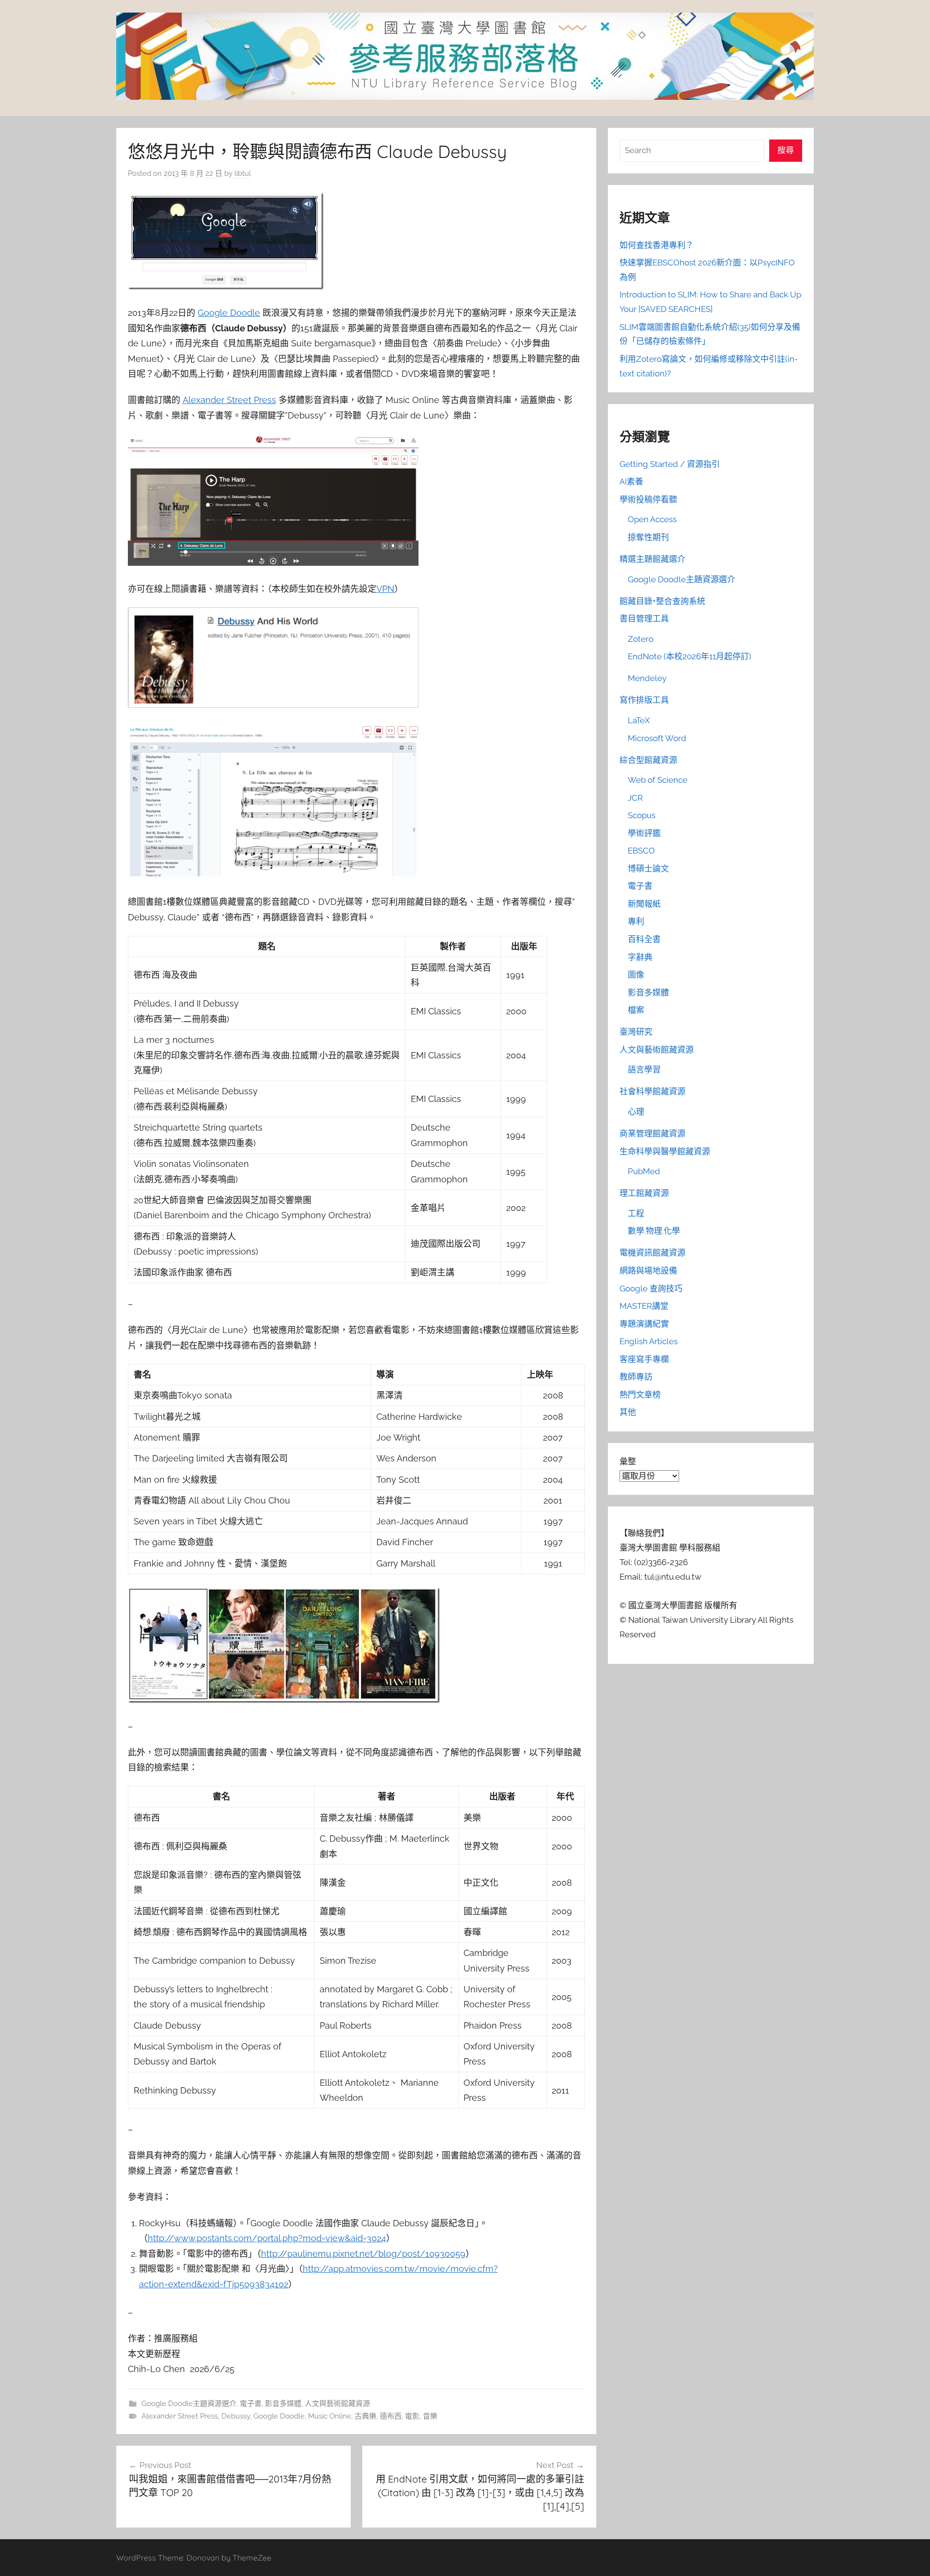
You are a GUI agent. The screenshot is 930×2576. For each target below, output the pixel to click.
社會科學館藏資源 (652, 1091)
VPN (385, 589)
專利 (636, 921)
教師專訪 (636, 1377)
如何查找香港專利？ (657, 245)
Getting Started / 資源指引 (670, 464)
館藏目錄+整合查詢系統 (662, 601)
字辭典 (640, 957)
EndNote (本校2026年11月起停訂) (690, 656)
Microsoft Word (657, 738)
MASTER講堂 (644, 1306)
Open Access (652, 519)
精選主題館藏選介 (652, 559)
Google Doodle (229, 313)
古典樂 (365, 2416)
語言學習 (644, 1070)
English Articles (649, 1341)
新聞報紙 (644, 904)
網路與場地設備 (648, 1271)
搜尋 (786, 150)
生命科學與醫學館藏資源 (665, 1151)
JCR (635, 798)
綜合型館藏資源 (648, 760)
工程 (636, 1213)
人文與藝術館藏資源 (337, 2404)
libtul (243, 173)
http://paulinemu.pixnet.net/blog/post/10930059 (363, 2254)
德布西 (391, 2416)
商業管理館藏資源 (652, 1133)
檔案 (636, 1010)
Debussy (236, 2416)
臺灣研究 (636, 1032)
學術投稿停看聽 (648, 499)
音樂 (430, 2416)
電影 (412, 2416)
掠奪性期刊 (648, 537)
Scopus (642, 815)
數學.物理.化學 (654, 1231)
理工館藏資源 (644, 1193)
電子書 (251, 2404)
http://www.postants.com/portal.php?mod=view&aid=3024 (267, 2238)
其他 (628, 1412)
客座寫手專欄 (644, 1359)
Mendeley (647, 678)
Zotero (641, 639)
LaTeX (639, 720)
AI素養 (631, 481)
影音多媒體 (283, 2404)
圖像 (636, 975)
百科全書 (644, 939)
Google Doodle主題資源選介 (189, 2404)
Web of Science (658, 780)
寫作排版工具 (644, 700)
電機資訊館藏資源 (652, 1253)
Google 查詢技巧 (651, 1288)
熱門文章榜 (640, 1395)
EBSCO (641, 851)
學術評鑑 (644, 833)
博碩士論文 (648, 869)
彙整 (628, 1461)
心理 (636, 1112)
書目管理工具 (644, 619)
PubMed (644, 1171)
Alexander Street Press (229, 400)
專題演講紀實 (644, 1324)
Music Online (330, 2416)
